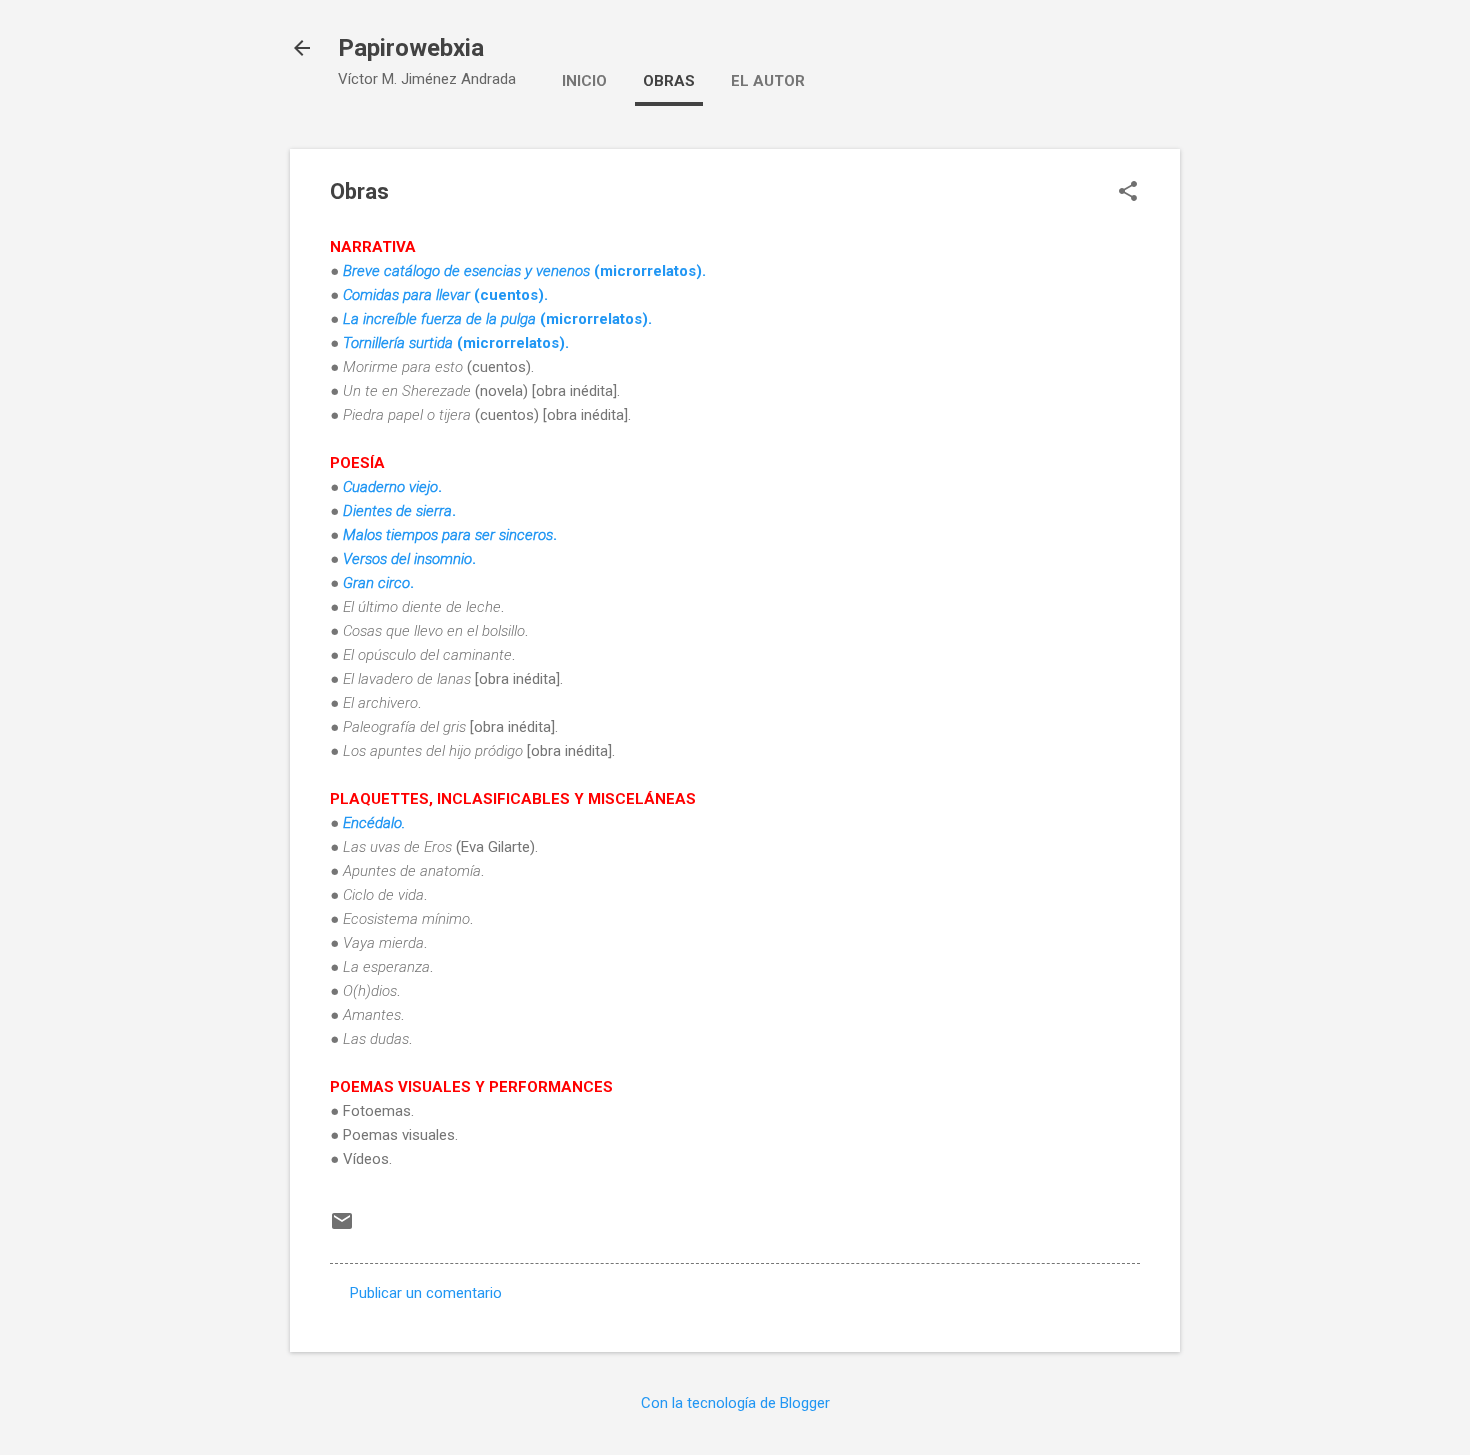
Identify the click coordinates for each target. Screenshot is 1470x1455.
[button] (1128, 193)
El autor (768, 81)
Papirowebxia (411, 48)
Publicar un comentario (426, 1293)
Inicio (584, 81)
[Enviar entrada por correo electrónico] (342, 1228)
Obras (669, 81)
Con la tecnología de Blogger (735, 1403)
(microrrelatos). (497, 319)
